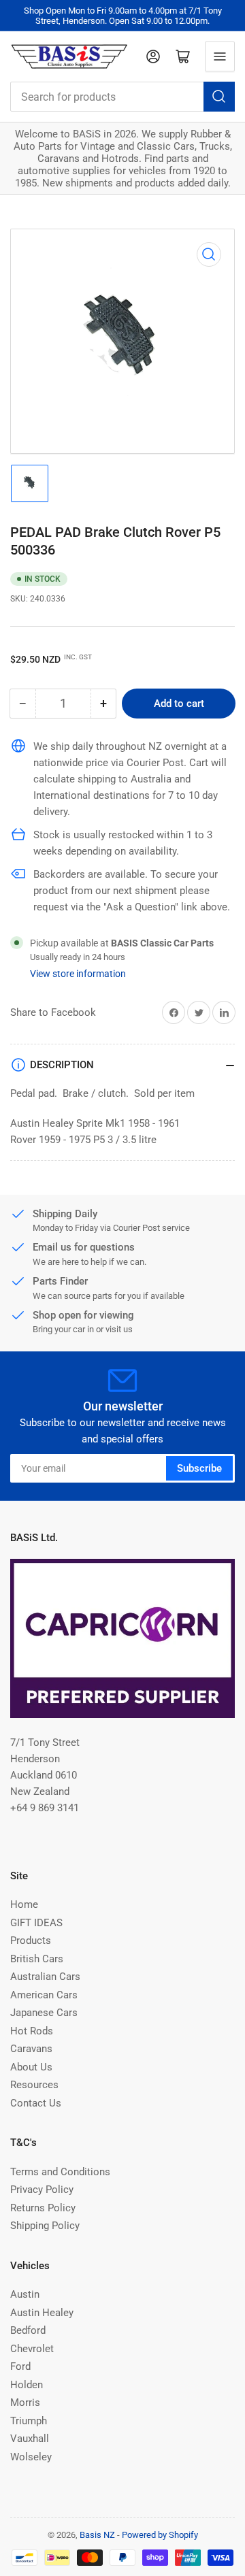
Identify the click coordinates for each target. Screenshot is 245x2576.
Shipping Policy (45, 2226)
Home (24, 1904)
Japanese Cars (44, 2013)
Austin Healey (42, 2313)
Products (31, 1941)
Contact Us (36, 2103)
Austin (25, 2294)
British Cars (37, 1959)
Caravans (31, 2049)
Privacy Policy (42, 2190)
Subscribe (199, 1468)
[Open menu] (220, 56)
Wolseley (31, 2457)
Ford (20, 2366)
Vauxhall (30, 2439)
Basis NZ (97, 2535)
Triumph (29, 2421)
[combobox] (122, 97)
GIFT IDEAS (36, 1923)
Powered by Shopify (160, 2535)
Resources (34, 2085)
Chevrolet (32, 2349)
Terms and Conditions (60, 2172)
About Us (31, 2067)
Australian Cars (45, 1977)
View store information (78, 974)
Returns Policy (43, 2208)
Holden (27, 2385)
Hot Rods (32, 2031)
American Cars (44, 1995)
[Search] (219, 97)
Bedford (28, 2330)
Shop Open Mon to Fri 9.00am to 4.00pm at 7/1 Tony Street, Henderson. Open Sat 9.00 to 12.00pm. (123, 16)
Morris (25, 2402)
